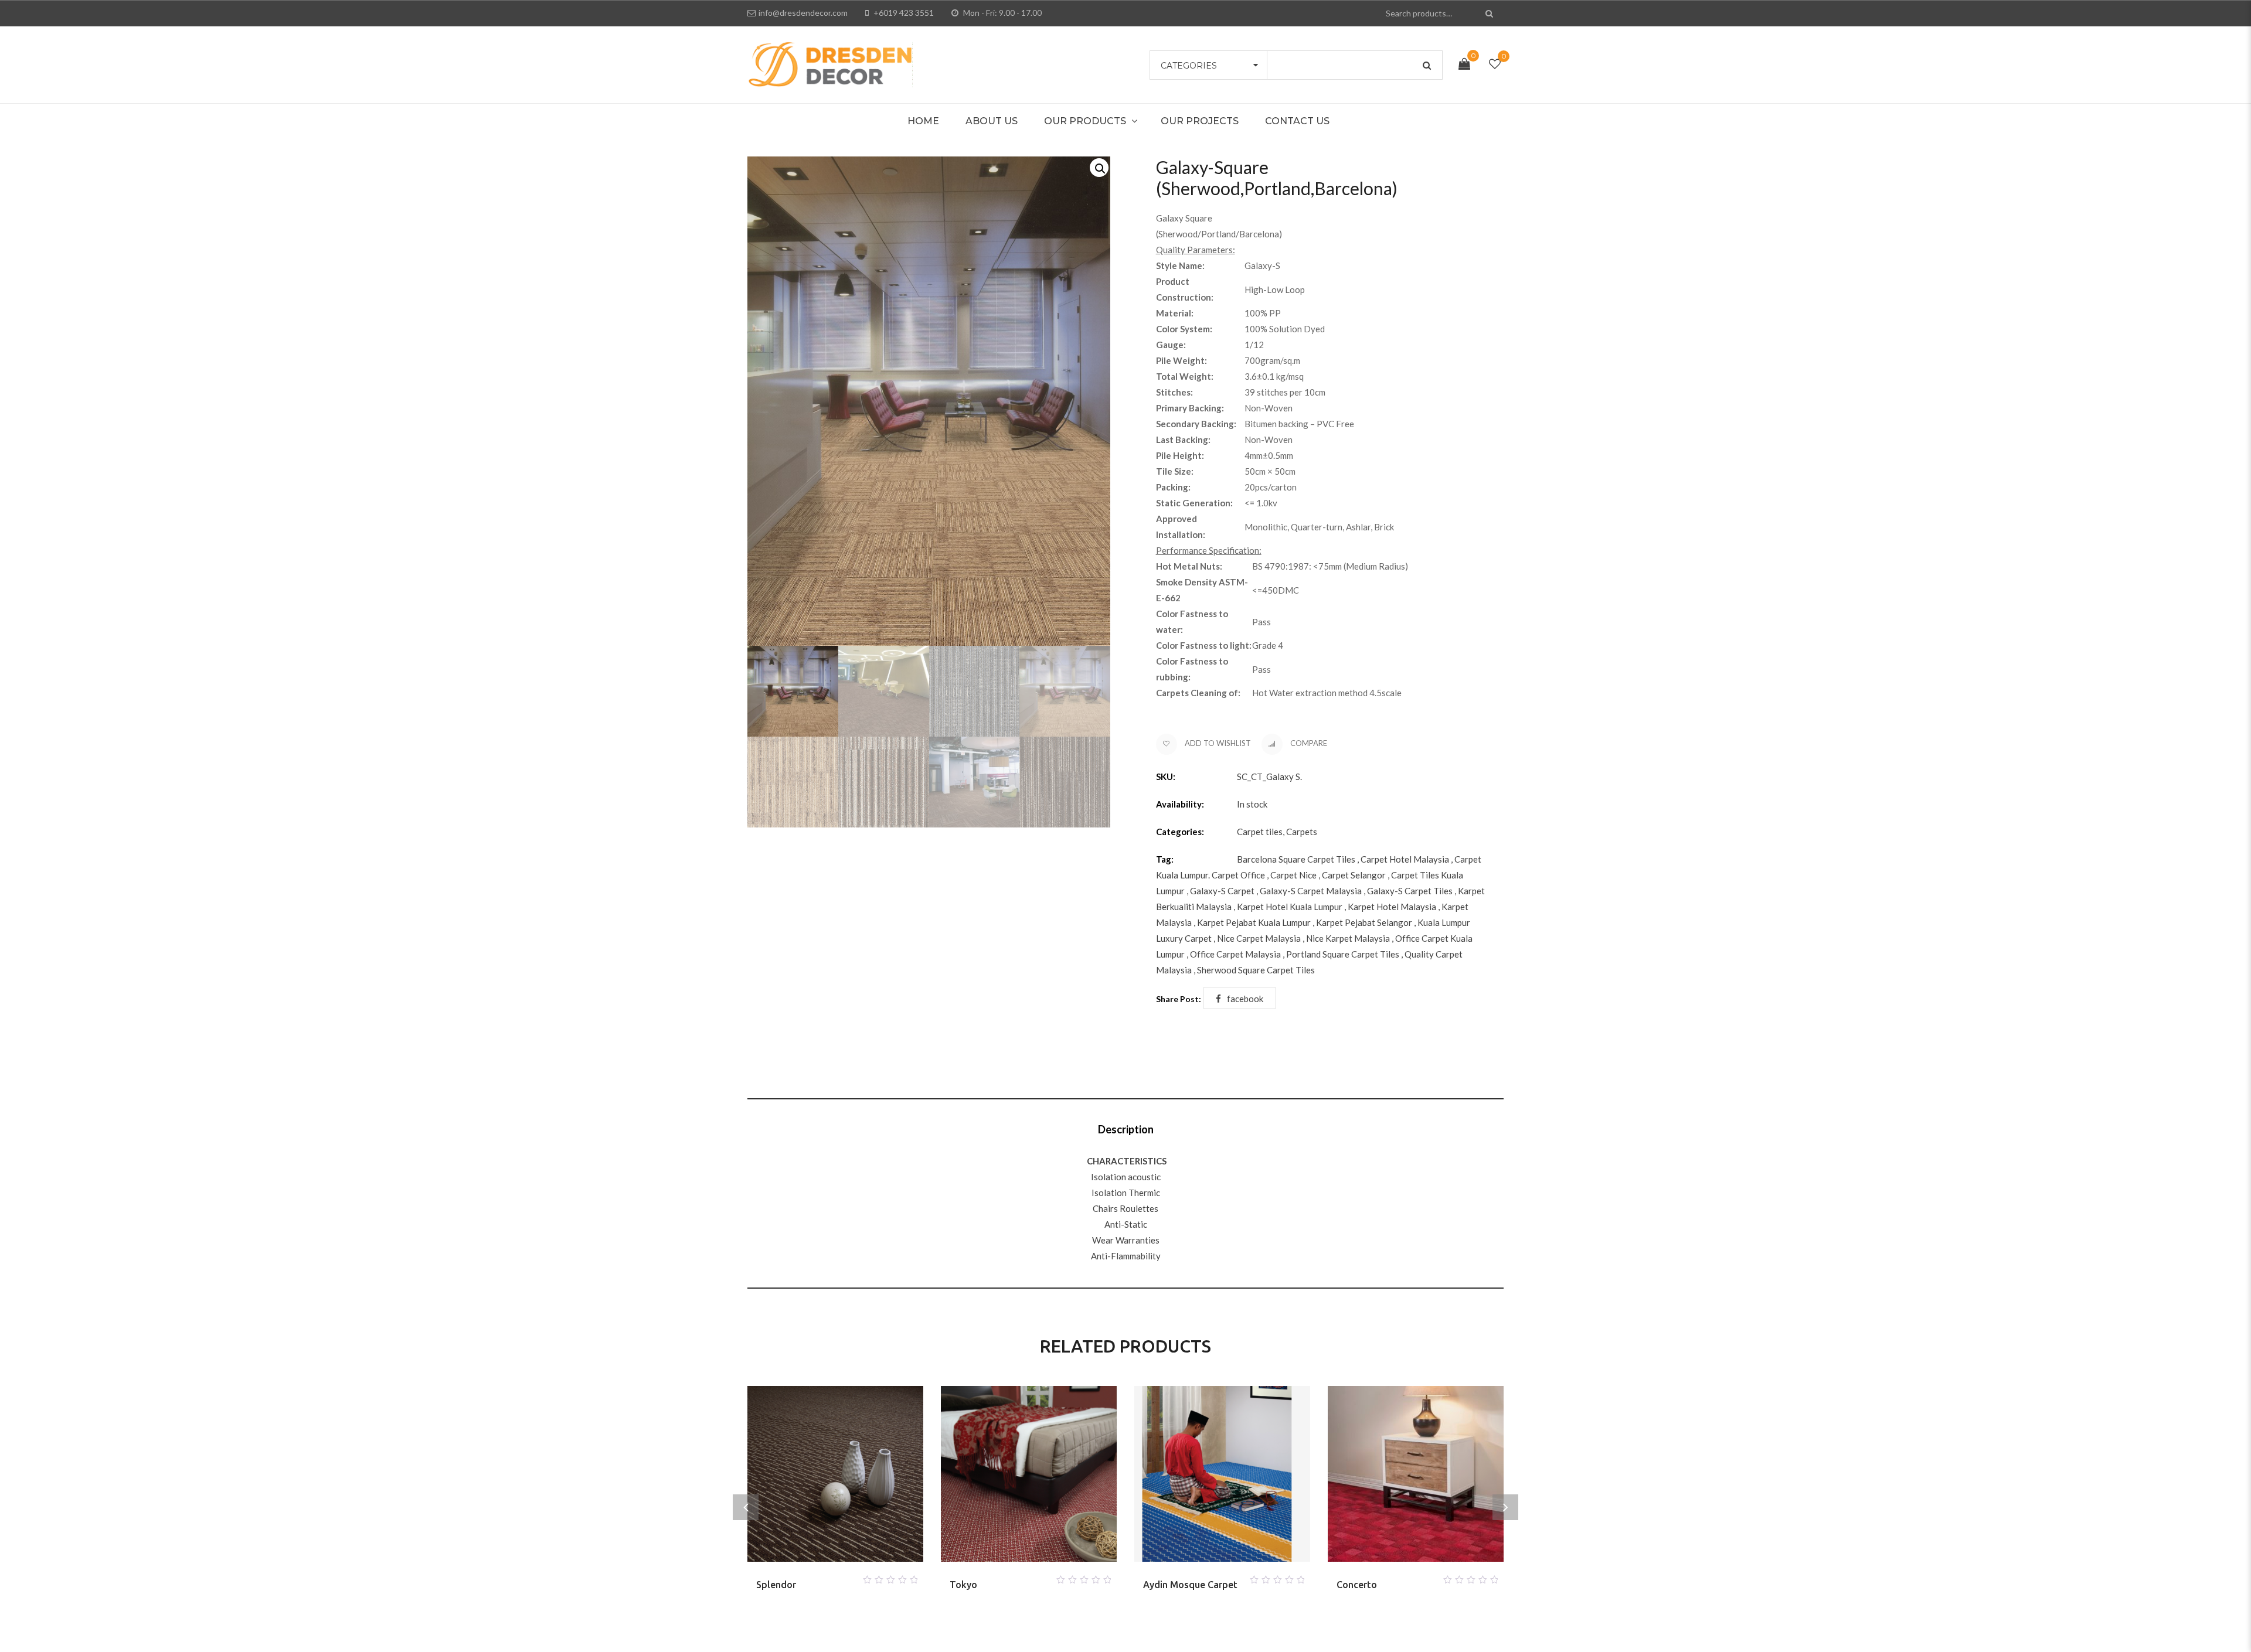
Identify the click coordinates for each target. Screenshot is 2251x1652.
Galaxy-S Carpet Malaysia (1311, 891)
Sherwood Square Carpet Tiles (1256, 970)
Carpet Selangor (1354, 875)
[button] (1099, 168)
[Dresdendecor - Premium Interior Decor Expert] (830, 63)
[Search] (1490, 13)
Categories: (1180, 832)
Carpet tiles (1260, 832)
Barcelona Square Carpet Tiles (1296, 859)
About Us (992, 121)
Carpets (1302, 832)
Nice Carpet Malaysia (1259, 938)
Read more (821, 1576)
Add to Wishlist (1217, 743)
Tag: (1165, 859)
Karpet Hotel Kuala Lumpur (1290, 907)
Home (923, 121)
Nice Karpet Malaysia (1348, 938)
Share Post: (1179, 999)
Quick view (849, 1576)
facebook (1245, 999)
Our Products (1085, 121)
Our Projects (1200, 121)
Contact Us (1297, 121)
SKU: (1166, 776)
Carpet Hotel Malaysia (1405, 859)
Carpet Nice (1293, 875)
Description (1126, 1129)
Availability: (1180, 804)
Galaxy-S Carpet (1222, 891)
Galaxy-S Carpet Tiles (1410, 891)
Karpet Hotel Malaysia (1392, 907)
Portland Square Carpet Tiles (1343, 954)
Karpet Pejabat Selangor (1364, 922)
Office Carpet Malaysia (1235, 954)
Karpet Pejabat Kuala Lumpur (1254, 922)
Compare (1308, 743)
